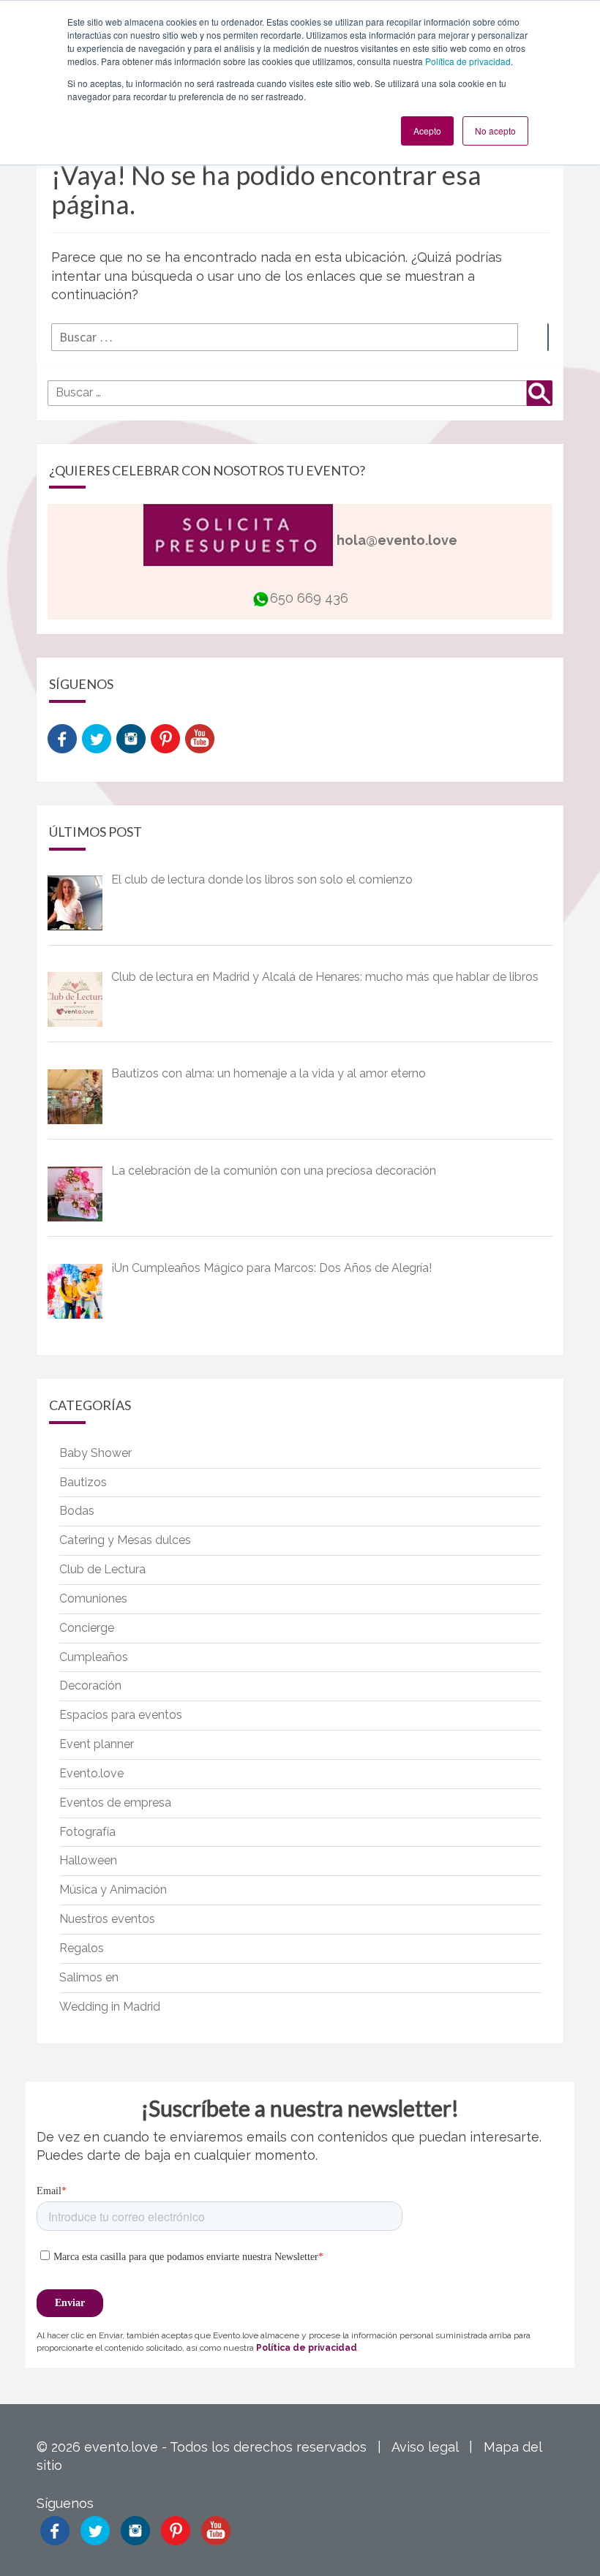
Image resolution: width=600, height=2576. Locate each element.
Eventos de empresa (115, 1803)
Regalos (82, 1948)
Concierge (87, 1628)
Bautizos (83, 1482)
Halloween (88, 1860)
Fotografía (87, 1832)
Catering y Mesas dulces (125, 1540)
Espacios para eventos (121, 1715)
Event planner (97, 1744)
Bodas (77, 1511)
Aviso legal (425, 2447)
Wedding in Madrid (110, 2007)
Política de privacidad (468, 61)
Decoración (90, 1686)
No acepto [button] (495, 131)
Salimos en (89, 1977)
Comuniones (93, 1598)
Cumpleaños (94, 1657)
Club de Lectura (102, 1569)
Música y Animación (113, 1890)
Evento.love (91, 1773)
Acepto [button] (427, 131)
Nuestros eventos (107, 1919)
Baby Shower (95, 1453)
